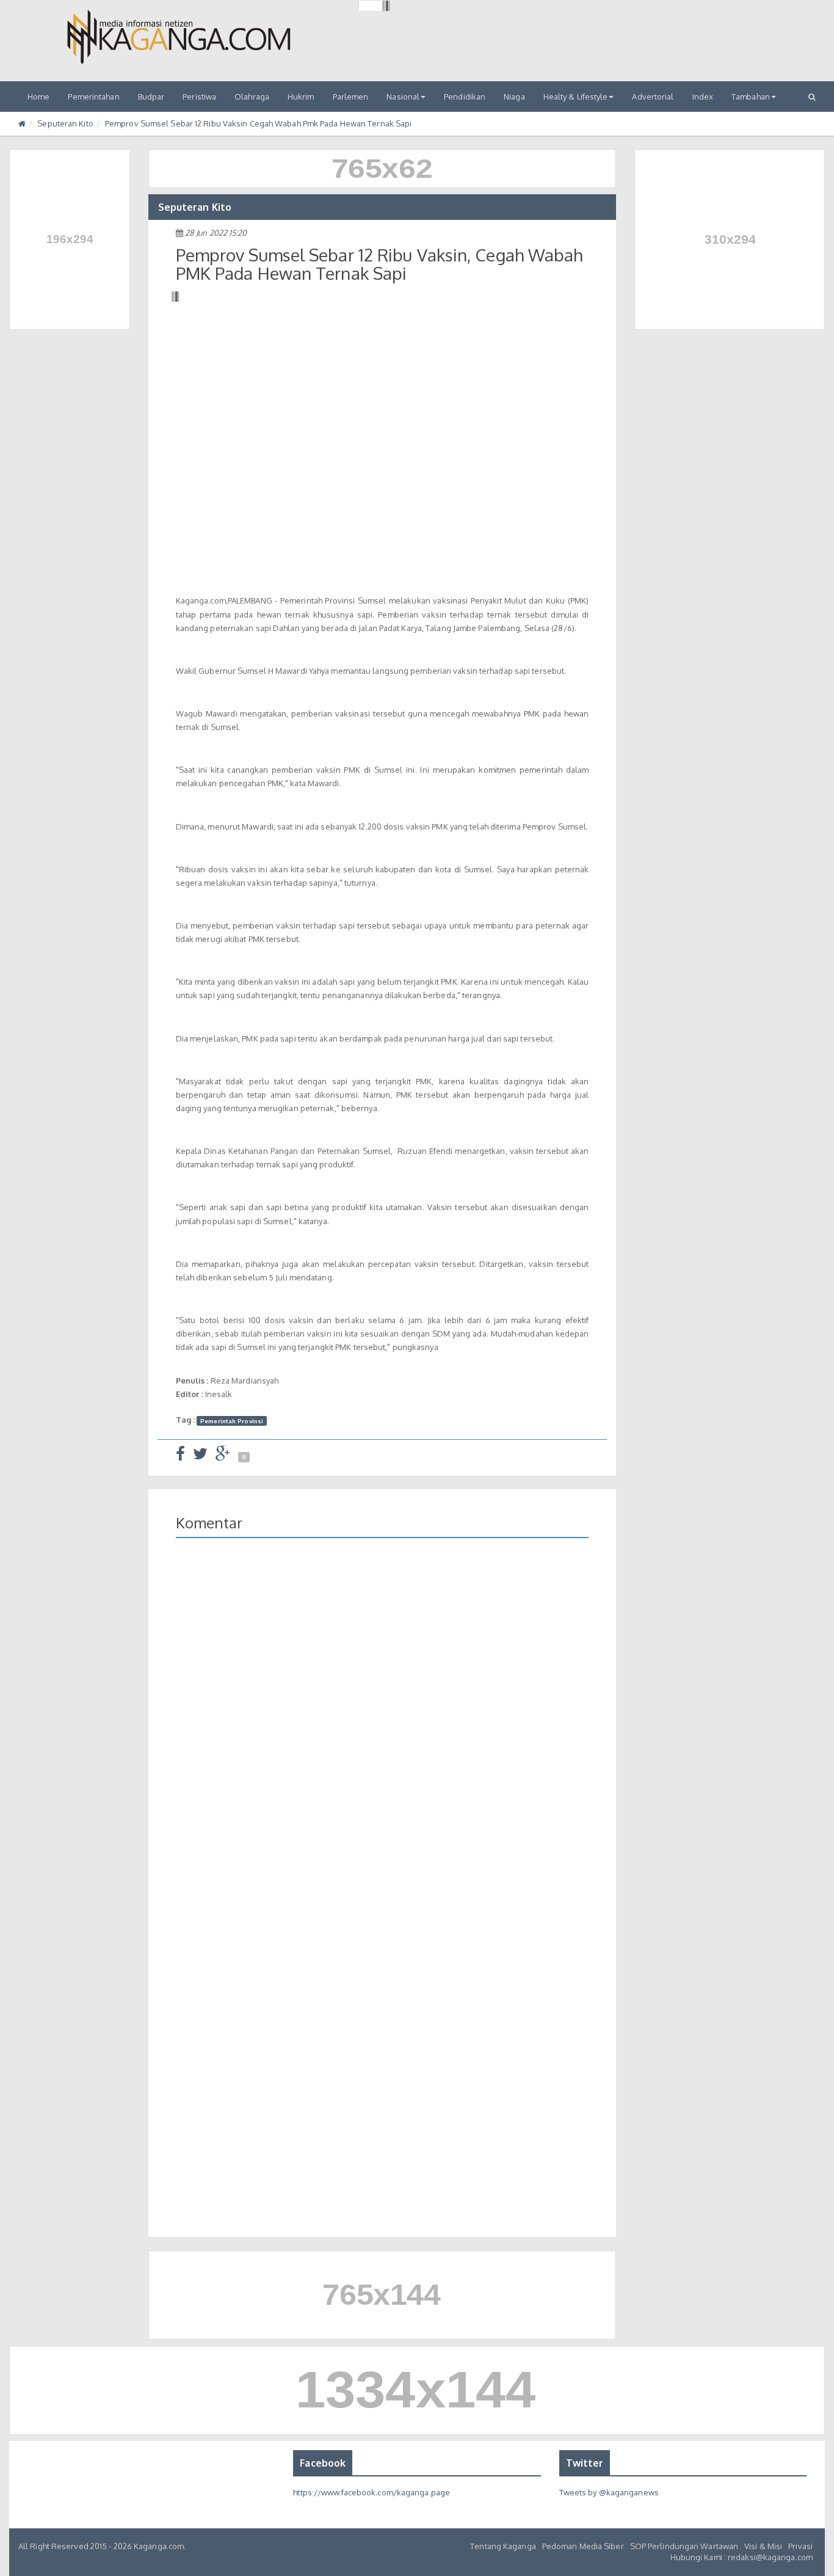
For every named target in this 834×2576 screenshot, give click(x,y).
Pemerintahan (93, 97)
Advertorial (653, 97)
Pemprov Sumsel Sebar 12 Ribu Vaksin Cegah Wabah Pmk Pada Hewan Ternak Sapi (258, 123)
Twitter (585, 2463)
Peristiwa (199, 97)
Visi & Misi (763, 2546)
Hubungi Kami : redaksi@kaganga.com (742, 2557)
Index (703, 97)
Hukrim (301, 97)
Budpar (151, 97)
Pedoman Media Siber (583, 2546)
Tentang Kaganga (503, 2546)
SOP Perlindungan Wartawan (684, 2546)
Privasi (800, 2546)
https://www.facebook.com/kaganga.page (372, 2492)
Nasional (403, 97)
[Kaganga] (179, 37)
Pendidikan (465, 97)
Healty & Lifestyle (576, 97)
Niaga (514, 97)
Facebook (323, 2463)
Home (38, 97)
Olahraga (252, 97)
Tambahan (751, 97)
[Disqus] (383, 1725)
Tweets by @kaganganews (609, 2492)
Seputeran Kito (65, 123)
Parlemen (351, 97)
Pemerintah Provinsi (232, 1420)
